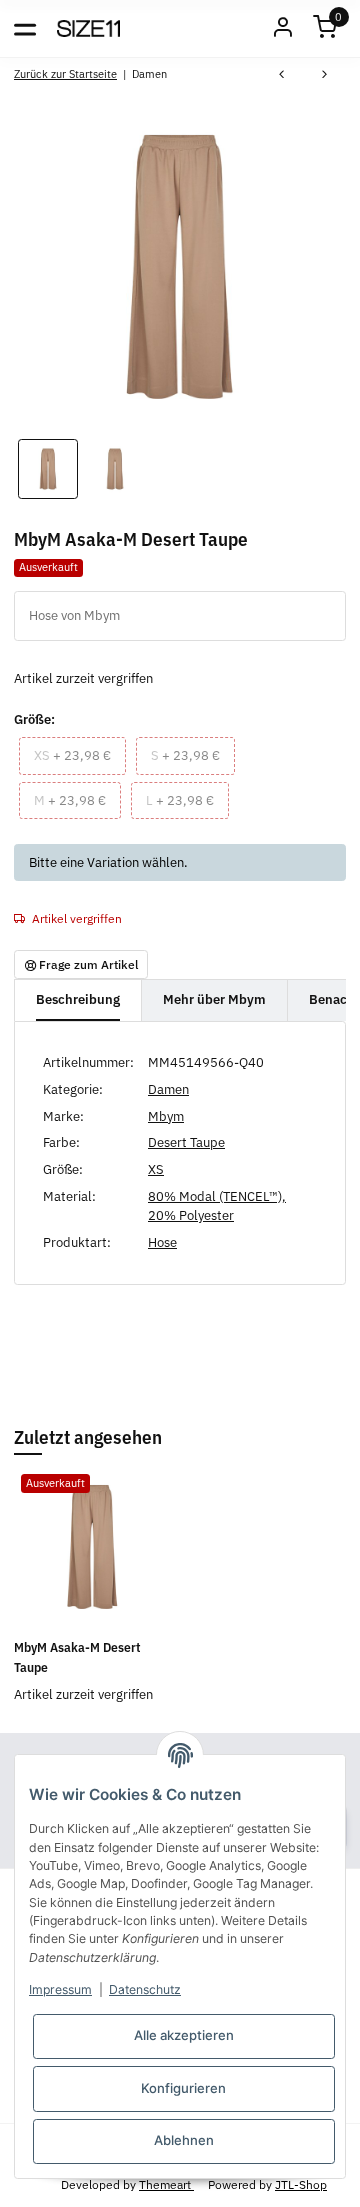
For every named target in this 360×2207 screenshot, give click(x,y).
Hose (162, 1242)
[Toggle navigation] (25, 28)
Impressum (60, 1989)
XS (156, 1169)
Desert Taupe (186, 1142)
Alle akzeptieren (184, 2035)
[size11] (88, 28)
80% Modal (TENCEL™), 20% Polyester (217, 1206)
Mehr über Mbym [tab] (214, 999)
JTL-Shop (301, 2184)
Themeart (166, 2184)
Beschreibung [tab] (78, 999)
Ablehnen (184, 2140)
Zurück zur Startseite (65, 73)
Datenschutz (145, 1989)
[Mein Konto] (283, 28)
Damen (168, 1089)
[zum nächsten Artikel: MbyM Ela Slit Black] (324, 76)
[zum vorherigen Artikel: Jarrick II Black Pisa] (281, 76)
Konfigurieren (183, 2088)
